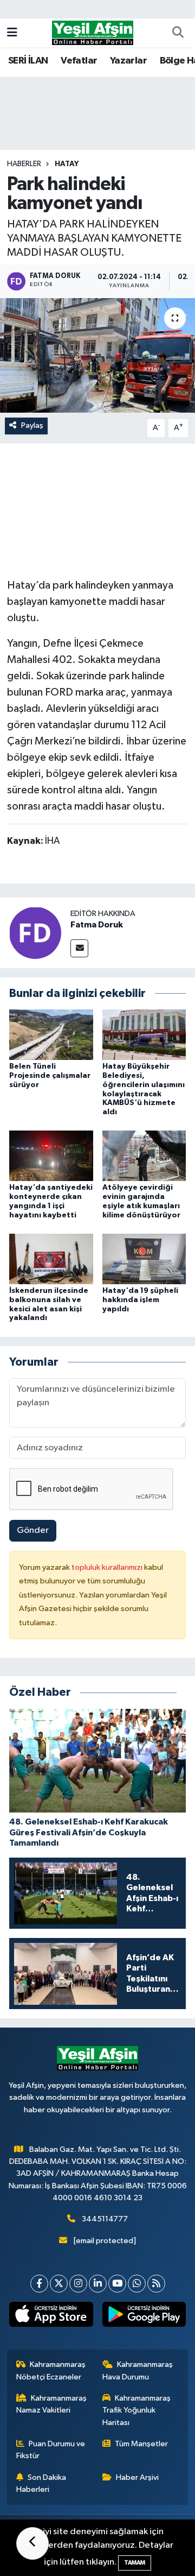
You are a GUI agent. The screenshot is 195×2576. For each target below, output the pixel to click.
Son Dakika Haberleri (41, 2483)
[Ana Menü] (12, 33)
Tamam (135, 2563)
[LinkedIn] (98, 2284)
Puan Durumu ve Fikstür (51, 2450)
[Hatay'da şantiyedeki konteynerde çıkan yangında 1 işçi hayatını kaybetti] (51, 1156)
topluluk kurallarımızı (108, 1567)
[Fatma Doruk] (35, 933)
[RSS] (156, 2284)
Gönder (33, 1530)
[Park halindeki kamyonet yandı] (97, 355)
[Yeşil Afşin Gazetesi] (93, 32)
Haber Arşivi (137, 2477)
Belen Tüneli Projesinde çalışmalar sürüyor (50, 1076)
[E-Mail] (79, 948)
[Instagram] (78, 2284)
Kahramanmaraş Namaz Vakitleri (52, 2404)
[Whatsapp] (137, 2284)
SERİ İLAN (28, 61)
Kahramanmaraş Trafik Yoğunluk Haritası (137, 2410)
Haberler (24, 164)
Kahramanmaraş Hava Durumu (138, 2370)
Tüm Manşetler (141, 2444)
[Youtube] (117, 2284)
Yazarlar (128, 61)
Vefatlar (79, 61)
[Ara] (178, 33)
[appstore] (51, 2316)
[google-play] (144, 2316)
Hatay (67, 164)
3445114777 (105, 2219)
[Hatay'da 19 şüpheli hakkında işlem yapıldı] (144, 1258)
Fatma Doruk (97, 925)
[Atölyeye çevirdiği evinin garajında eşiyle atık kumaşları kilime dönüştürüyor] (144, 1156)
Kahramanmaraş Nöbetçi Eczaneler (51, 2370)
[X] (59, 2284)
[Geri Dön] (32, 2543)
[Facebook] (39, 2284)
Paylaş (32, 425)
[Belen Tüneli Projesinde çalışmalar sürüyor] (51, 1035)
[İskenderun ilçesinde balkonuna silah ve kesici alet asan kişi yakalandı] (51, 1258)
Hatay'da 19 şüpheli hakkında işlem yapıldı (140, 1300)
